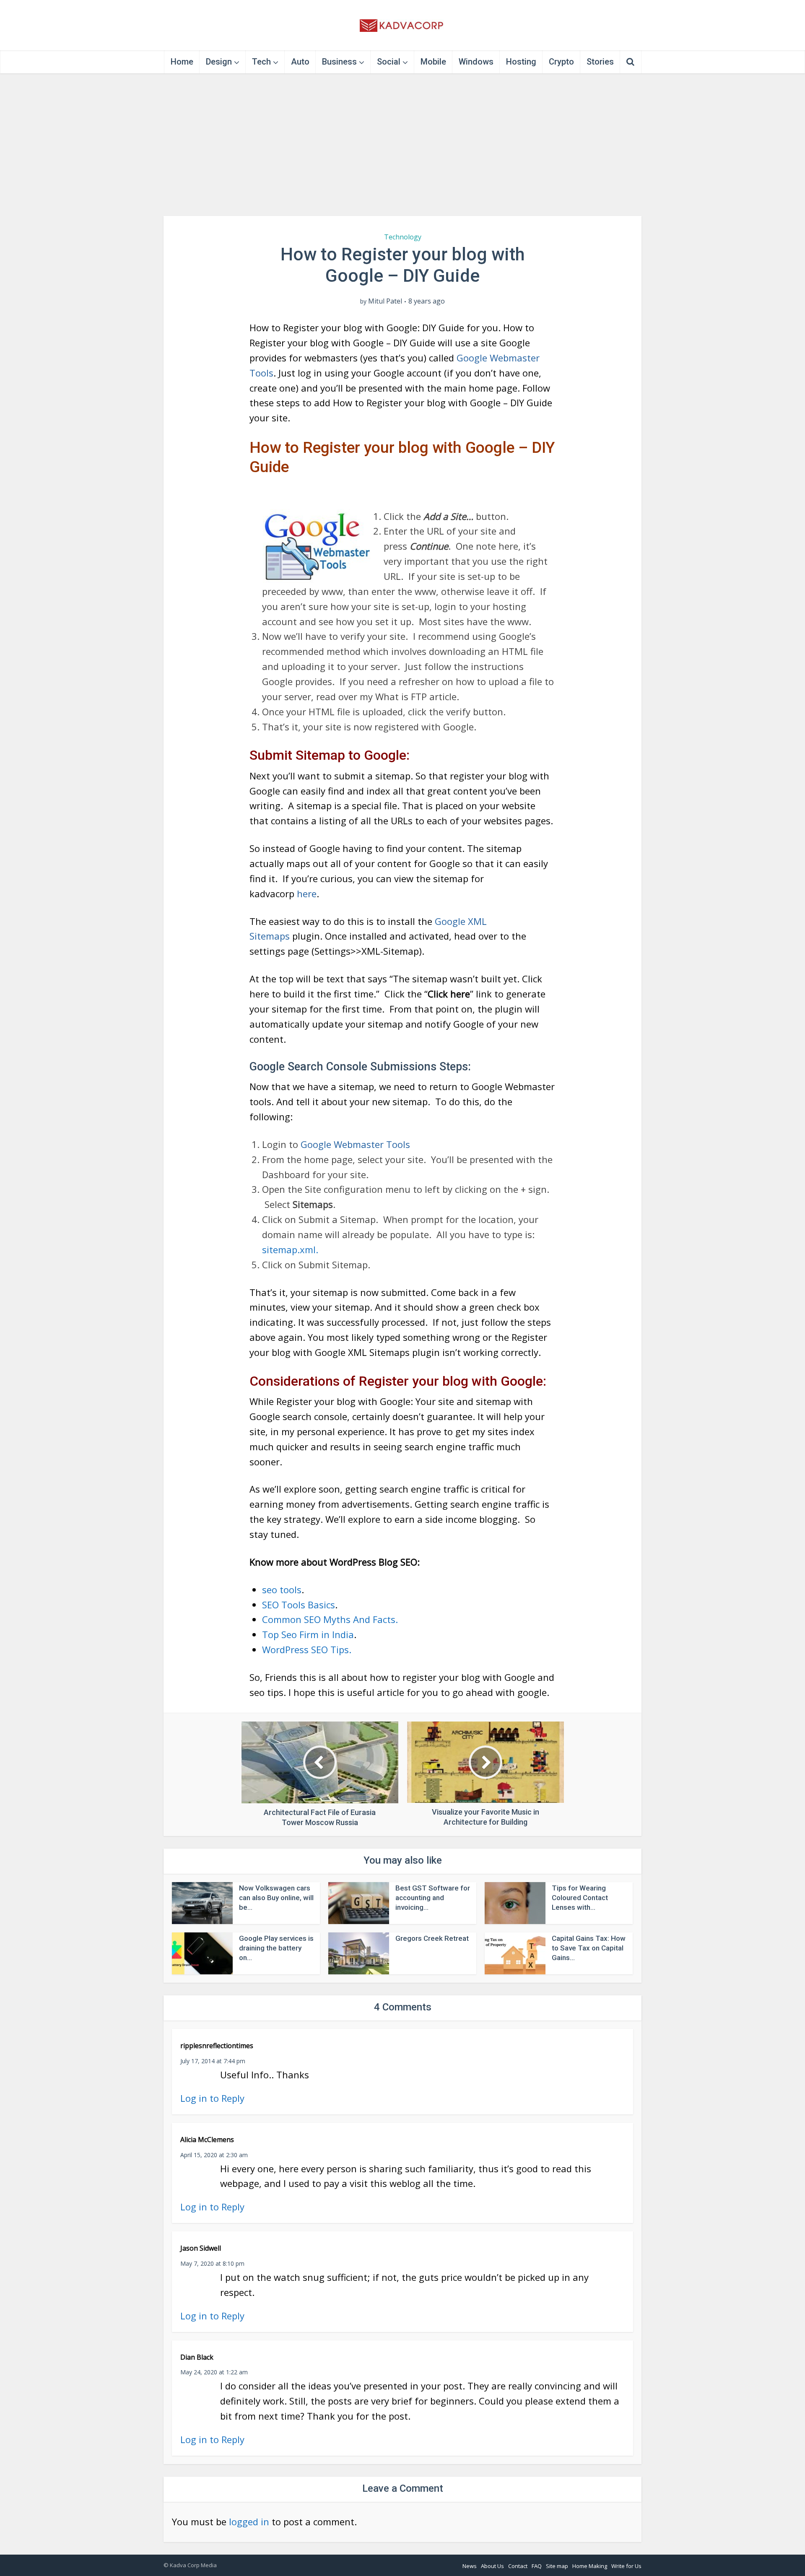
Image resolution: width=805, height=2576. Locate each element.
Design (219, 62)
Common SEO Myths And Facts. (330, 1619)
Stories (600, 62)
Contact (518, 2566)
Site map (557, 2566)
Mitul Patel (385, 301)
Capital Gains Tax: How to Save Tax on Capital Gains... (589, 1948)
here (307, 893)
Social (389, 62)
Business (339, 62)
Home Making (590, 2566)
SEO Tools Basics (299, 1605)
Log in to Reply (212, 2098)
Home (182, 62)
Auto (300, 62)
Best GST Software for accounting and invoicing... (433, 1898)
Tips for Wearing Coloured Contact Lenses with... (580, 1898)
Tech (261, 62)
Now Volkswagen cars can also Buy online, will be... (276, 1898)
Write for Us (626, 2566)
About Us (492, 2566)
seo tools (282, 1589)
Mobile (433, 62)
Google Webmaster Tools (355, 1144)
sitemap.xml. (290, 1249)
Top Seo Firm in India (308, 1634)
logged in (249, 2521)
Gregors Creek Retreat (432, 1938)
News (470, 2566)
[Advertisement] (402, 145)
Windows (476, 62)
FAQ (537, 2566)
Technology (403, 237)
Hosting (521, 62)
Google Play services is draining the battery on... (276, 1948)
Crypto (561, 62)
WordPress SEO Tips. (307, 1649)
